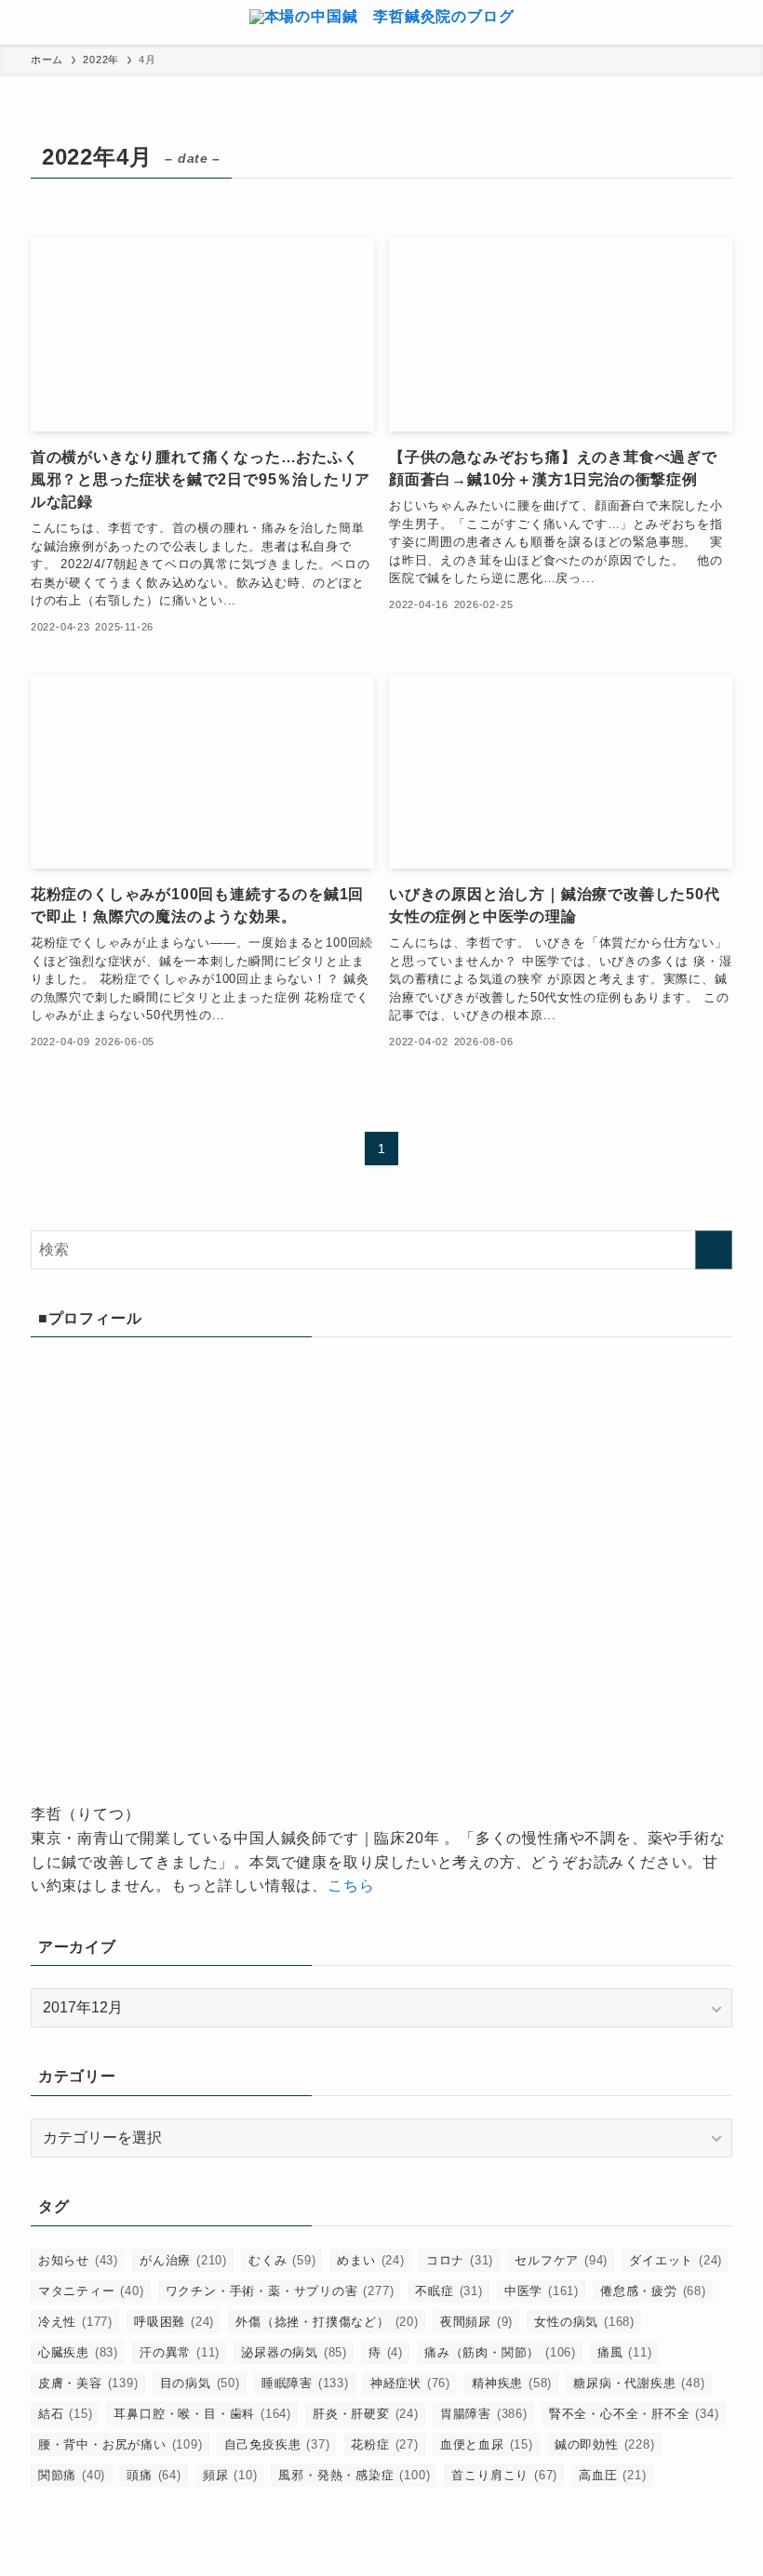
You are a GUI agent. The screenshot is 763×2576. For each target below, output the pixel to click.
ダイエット (676, 2260)
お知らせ (78, 2260)
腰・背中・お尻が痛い (120, 2444)
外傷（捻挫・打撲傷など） (327, 2322)
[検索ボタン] (741, 22)
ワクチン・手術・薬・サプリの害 (280, 2291)
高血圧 (612, 2475)
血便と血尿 (487, 2444)
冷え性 (75, 2322)
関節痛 (72, 2475)
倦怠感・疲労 (653, 2291)
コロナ (460, 2260)
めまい (370, 2260)
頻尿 (230, 2475)
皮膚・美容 (88, 2383)
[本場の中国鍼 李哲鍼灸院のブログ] (382, 22)
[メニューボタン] (22, 22)
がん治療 (183, 2260)
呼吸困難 (174, 2322)
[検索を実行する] (714, 1250)
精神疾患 (512, 2383)
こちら (351, 1886)
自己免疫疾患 (277, 2444)
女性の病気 (584, 2322)
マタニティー (91, 2291)
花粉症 (384, 2444)
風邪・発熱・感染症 (354, 2475)
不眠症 (448, 2291)
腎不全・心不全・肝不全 (634, 2414)
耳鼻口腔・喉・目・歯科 (202, 2414)
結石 (66, 2414)
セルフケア (561, 2260)
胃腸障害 (484, 2414)
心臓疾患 (78, 2352)
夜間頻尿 (476, 2322)
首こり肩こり (504, 2475)
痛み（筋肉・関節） (500, 2352)
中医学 (542, 2291)
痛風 (625, 2352)
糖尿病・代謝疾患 (639, 2383)
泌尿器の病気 (294, 2352)
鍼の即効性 (605, 2444)
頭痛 (154, 2475)
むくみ (282, 2260)
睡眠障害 (305, 2383)
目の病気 (200, 2383)
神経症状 (410, 2383)
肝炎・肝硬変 (366, 2414)
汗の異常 (180, 2352)
